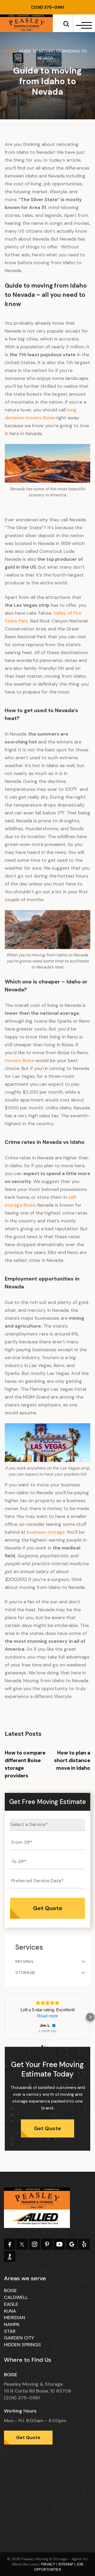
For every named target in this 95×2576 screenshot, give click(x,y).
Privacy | (50, 2564)
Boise (10, 2291)
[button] (5, 2017)
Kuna (10, 2311)
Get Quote (47, 2128)
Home (10, 51)
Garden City (19, 2338)
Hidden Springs (22, 2345)
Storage (25, 1973)
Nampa (12, 2324)
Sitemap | (67, 2564)
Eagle (11, 2304)
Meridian (15, 2318)
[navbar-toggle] (83, 25)
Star (10, 2331)
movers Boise (19, 1060)
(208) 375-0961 (48, 7)
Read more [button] (48, 2016)
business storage (45, 1532)
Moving (24, 1962)
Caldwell (16, 2297)
